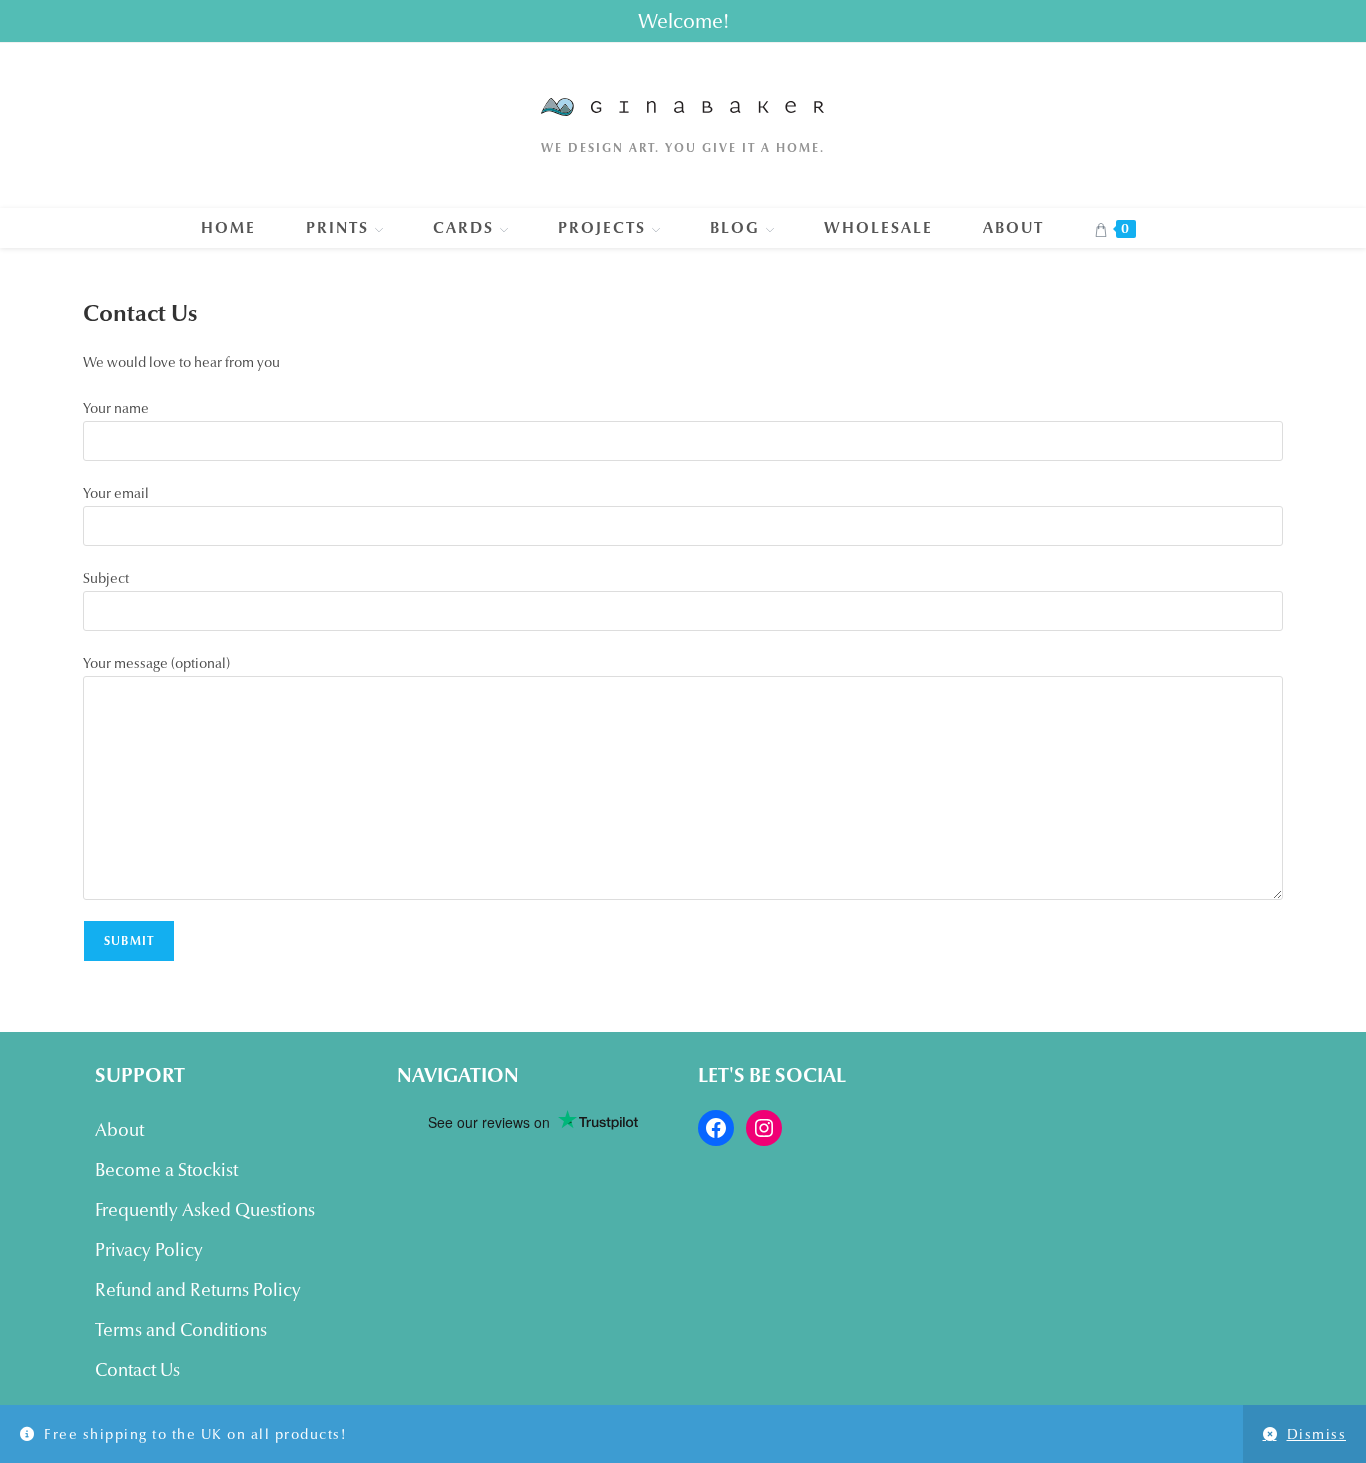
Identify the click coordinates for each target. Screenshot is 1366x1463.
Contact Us (137, 1370)
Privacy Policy (149, 1250)
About (119, 1130)
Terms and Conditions (181, 1330)
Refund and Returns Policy (198, 1290)
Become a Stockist (166, 1170)
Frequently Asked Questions (205, 1210)
